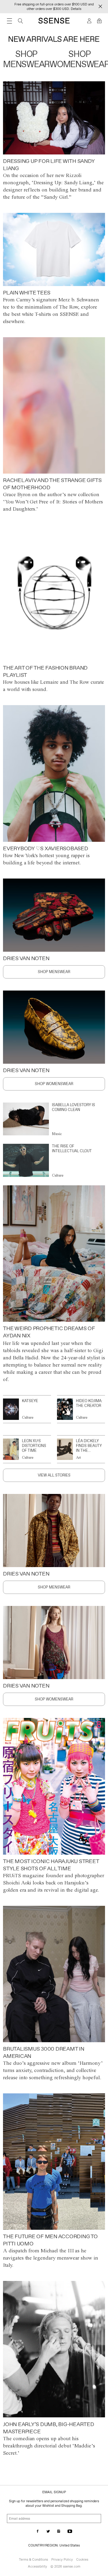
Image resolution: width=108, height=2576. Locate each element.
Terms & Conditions (33, 2559)
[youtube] (70, 2532)
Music (57, 1134)
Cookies (82, 2559)
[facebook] (38, 2532)
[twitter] (48, 2532)
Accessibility (37, 2566)
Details (76, 9)
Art (78, 1457)
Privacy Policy (62, 2559)
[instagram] (59, 2532)
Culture (58, 1175)
